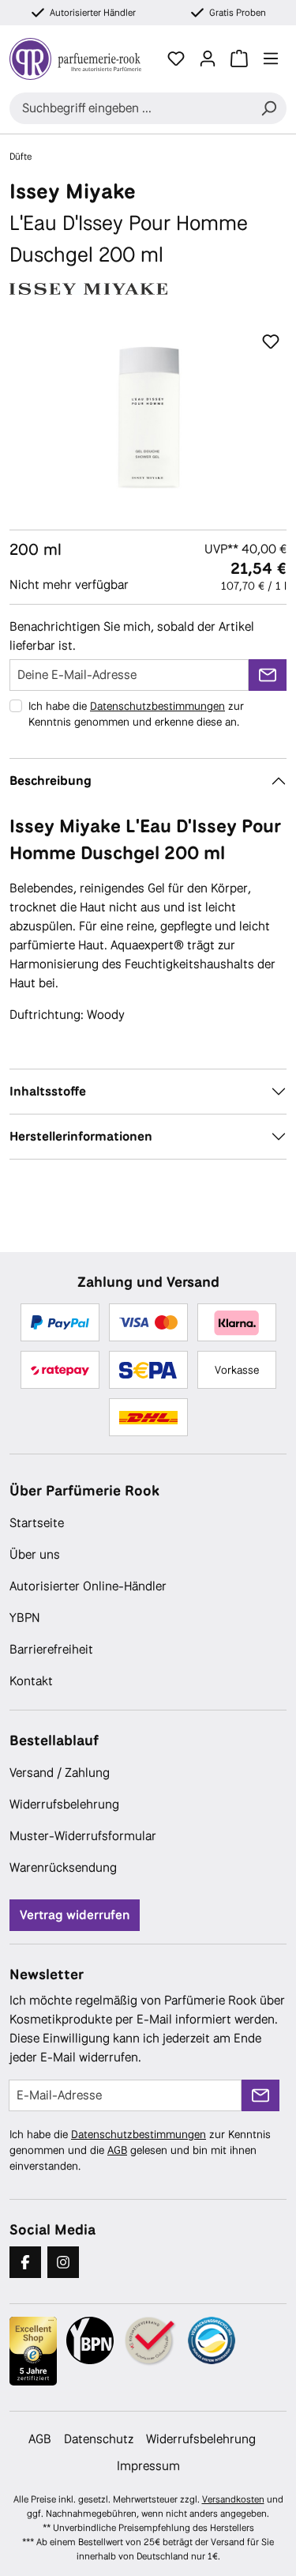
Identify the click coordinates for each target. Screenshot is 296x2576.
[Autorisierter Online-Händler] (151, 2342)
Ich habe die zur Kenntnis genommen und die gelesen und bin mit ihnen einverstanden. (140, 2150)
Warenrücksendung (63, 1867)
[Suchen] (268, 108)
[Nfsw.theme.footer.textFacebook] (25, 2262)
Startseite (37, 1523)
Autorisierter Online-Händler (88, 1586)
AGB (117, 2150)
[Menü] (271, 58)
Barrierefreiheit (51, 1649)
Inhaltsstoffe (48, 1091)
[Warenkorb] (239, 58)
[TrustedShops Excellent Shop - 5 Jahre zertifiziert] (33, 2352)
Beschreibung (51, 781)
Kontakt (31, 1681)
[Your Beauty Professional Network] (90, 2340)
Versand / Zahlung (60, 1773)
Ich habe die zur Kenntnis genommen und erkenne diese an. (136, 714)
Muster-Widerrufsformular (83, 1836)
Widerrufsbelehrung (64, 1804)
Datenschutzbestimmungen (157, 706)
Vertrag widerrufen (75, 1915)
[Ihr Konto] (208, 58)
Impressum (148, 2466)
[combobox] (130, 108)
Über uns (35, 1554)
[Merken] (271, 342)
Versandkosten (233, 2499)
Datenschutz (99, 2439)
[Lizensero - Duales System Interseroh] (212, 2340)
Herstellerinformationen (81, 1136)
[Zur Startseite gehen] (75, 59)
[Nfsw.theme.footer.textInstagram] (63, 2262)
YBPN (25, 1618)
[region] (148, 415)
